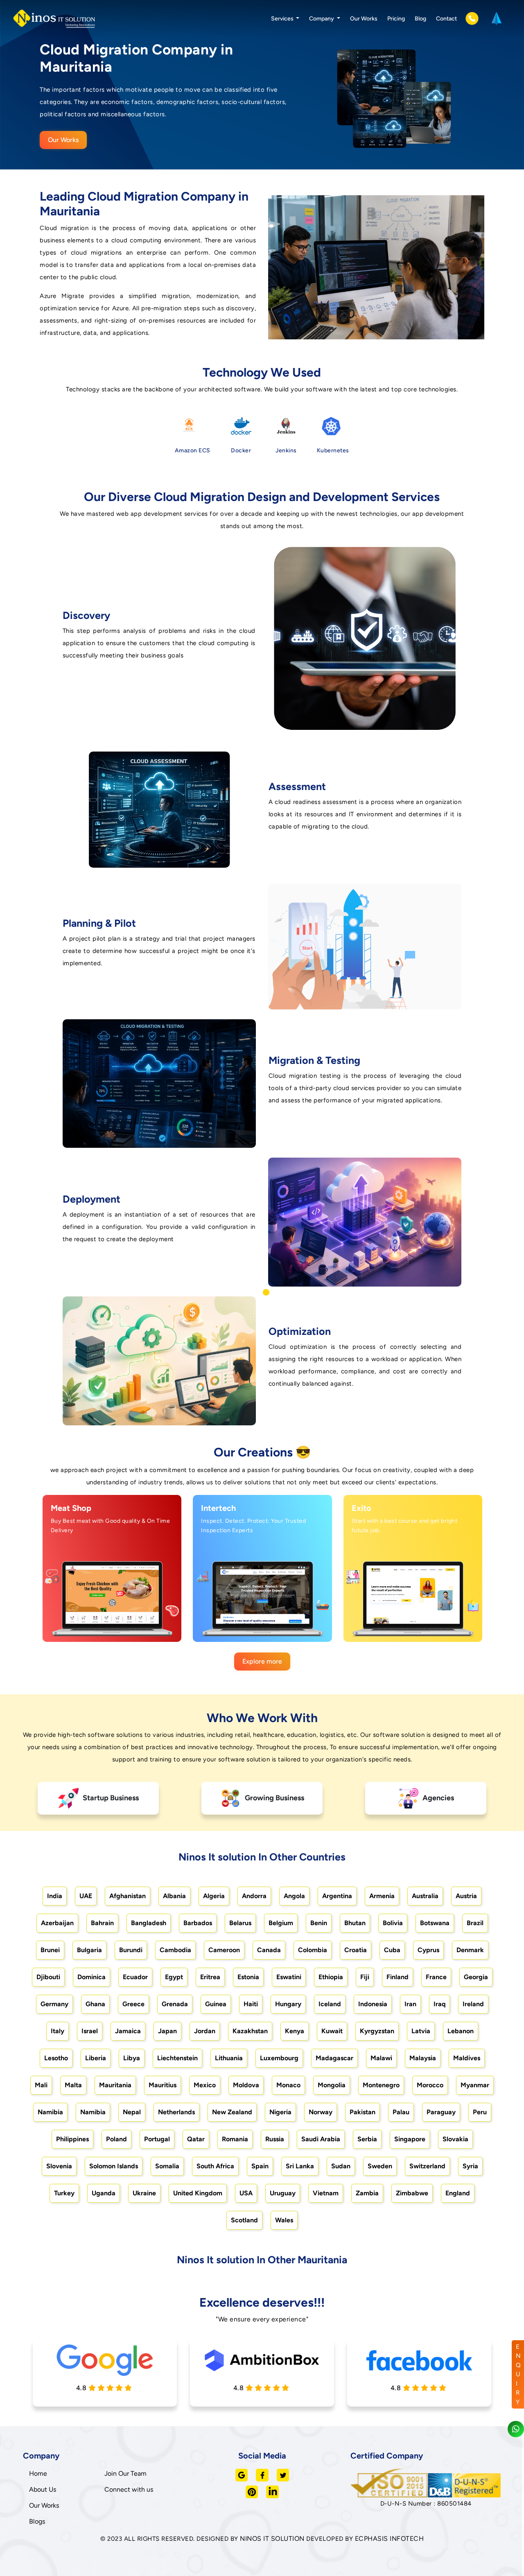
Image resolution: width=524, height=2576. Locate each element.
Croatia (356, 1950)
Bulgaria (89, 1950)
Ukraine (144, 2193)
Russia (275, 2139)
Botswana (435, 1923)
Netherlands (176, 2112)
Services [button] (283, 19)
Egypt (174, 1977)
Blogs (37, 2521)
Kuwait (332, 2031)
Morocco (430, 2085)
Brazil (475, 1923)
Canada (269, 1950)
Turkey (64, 2193)
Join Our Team (125, 2473)
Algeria (214, 1896)
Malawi (381, 2058)
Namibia (50, 2112)
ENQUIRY (518, 2374)
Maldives (467, 2058)
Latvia (421, 2031)
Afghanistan (128, 1896)
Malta (73, 2085)
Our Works (364, 19)
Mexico (205, 2085)
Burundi (131, 1950)
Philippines (72, 2139)
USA (246, 2193)
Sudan (341, 2166)
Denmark (470, 1950)
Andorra (254, 1896)
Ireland (473, 2004)
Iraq (439, 2004)
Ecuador (135, 1977)
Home (38, 2473)
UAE (86, 1896)
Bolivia (393, 1923)
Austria (466, 1896)
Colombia (313, 1950)
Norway (321, 2112)
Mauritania (115, 2085)
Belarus (240, 1923)
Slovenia (59, 2166)
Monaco (288, 2085)
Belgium (281, 1923)
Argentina (337, 1896)
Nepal (132, 2112)
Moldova (246, 2085)
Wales (284, 2220)
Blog (420, 19)
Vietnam (326, 2193)
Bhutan (355, 1923)
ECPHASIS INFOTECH (390, 2539)
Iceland (330, 2004)
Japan (167, 2031)
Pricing (396, 19)
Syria (470, 2166)
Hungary (288, 2004)
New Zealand (232, 2112)
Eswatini (289, 1977)
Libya (132, 2058)
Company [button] (322, 19)
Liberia (96, 2058)
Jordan (205, 2031)
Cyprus (428, 1950)
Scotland (244, 2220)
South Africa (215, 2166)
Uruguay (283, 2193)
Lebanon (461, 2031)
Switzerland (427, 2166)
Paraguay (441, 2112)
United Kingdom (198, 2193)
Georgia (476, 1977)
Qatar (196, 2139)
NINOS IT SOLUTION (272, 2539)
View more (104, 1626)
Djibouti (48, 1977)
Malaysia (423, 2058)
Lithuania (229, 2058)
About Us (43, 2489)
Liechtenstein (177, 2058)
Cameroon (224, 1950)
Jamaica (128, 2031)
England (458, 2193)
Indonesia (373, 2004)
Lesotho (56, 2058)
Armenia (382, 1896)
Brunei (50, 1950)
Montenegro (381, 2085)
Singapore (410, 2139)
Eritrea (210, 1977)
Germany (54, 2004)
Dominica (91, 1977)
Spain (260, 2166)
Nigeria (280, 2112)
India (55, 1896)
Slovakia (455, 2139)
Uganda (104, 2193)
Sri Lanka (300, 2166)
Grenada (175, 2004)
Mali (41, 2085)
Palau (401, 2112)
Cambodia (175, 1950)
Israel (90, 2031)
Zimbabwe (412, 2193)
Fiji (365, 1977)
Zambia (367, 2193)
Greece (133, 2004)
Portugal (157, 2139)
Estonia (248, 1977)
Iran (410, 2004)
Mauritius (163, 2085)
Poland (116, 2139)
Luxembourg (279, 2058)
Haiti (251, 2004)
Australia (425, 1896)
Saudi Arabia (321, 2139)
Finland (398, 1977)
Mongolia (332, 2085)
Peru (480, 2112)
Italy (58, 2031)
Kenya (295, 2031)
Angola (294, 1896)
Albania (174, 1896)
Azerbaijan (57, 1923)
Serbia (367, 2139)
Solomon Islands (114, 2166)
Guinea (216, 2004)
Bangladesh (149, 1923)
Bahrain (102, 1923)
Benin (319, 1923)
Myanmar (475, 2085)
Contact (446, 19)
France (436, 1977)
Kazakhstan (250, 2031)
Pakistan (363, 2112)
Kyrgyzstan (377, 2031)
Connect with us (129, 2489)
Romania (235, 2139)
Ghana (95, 2004)
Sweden (380, 2166)
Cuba (392, 1950)
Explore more (262, 1661)
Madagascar (334, 2058)
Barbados (198, 1923)
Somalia (167, 2166)
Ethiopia (331, 1977)
